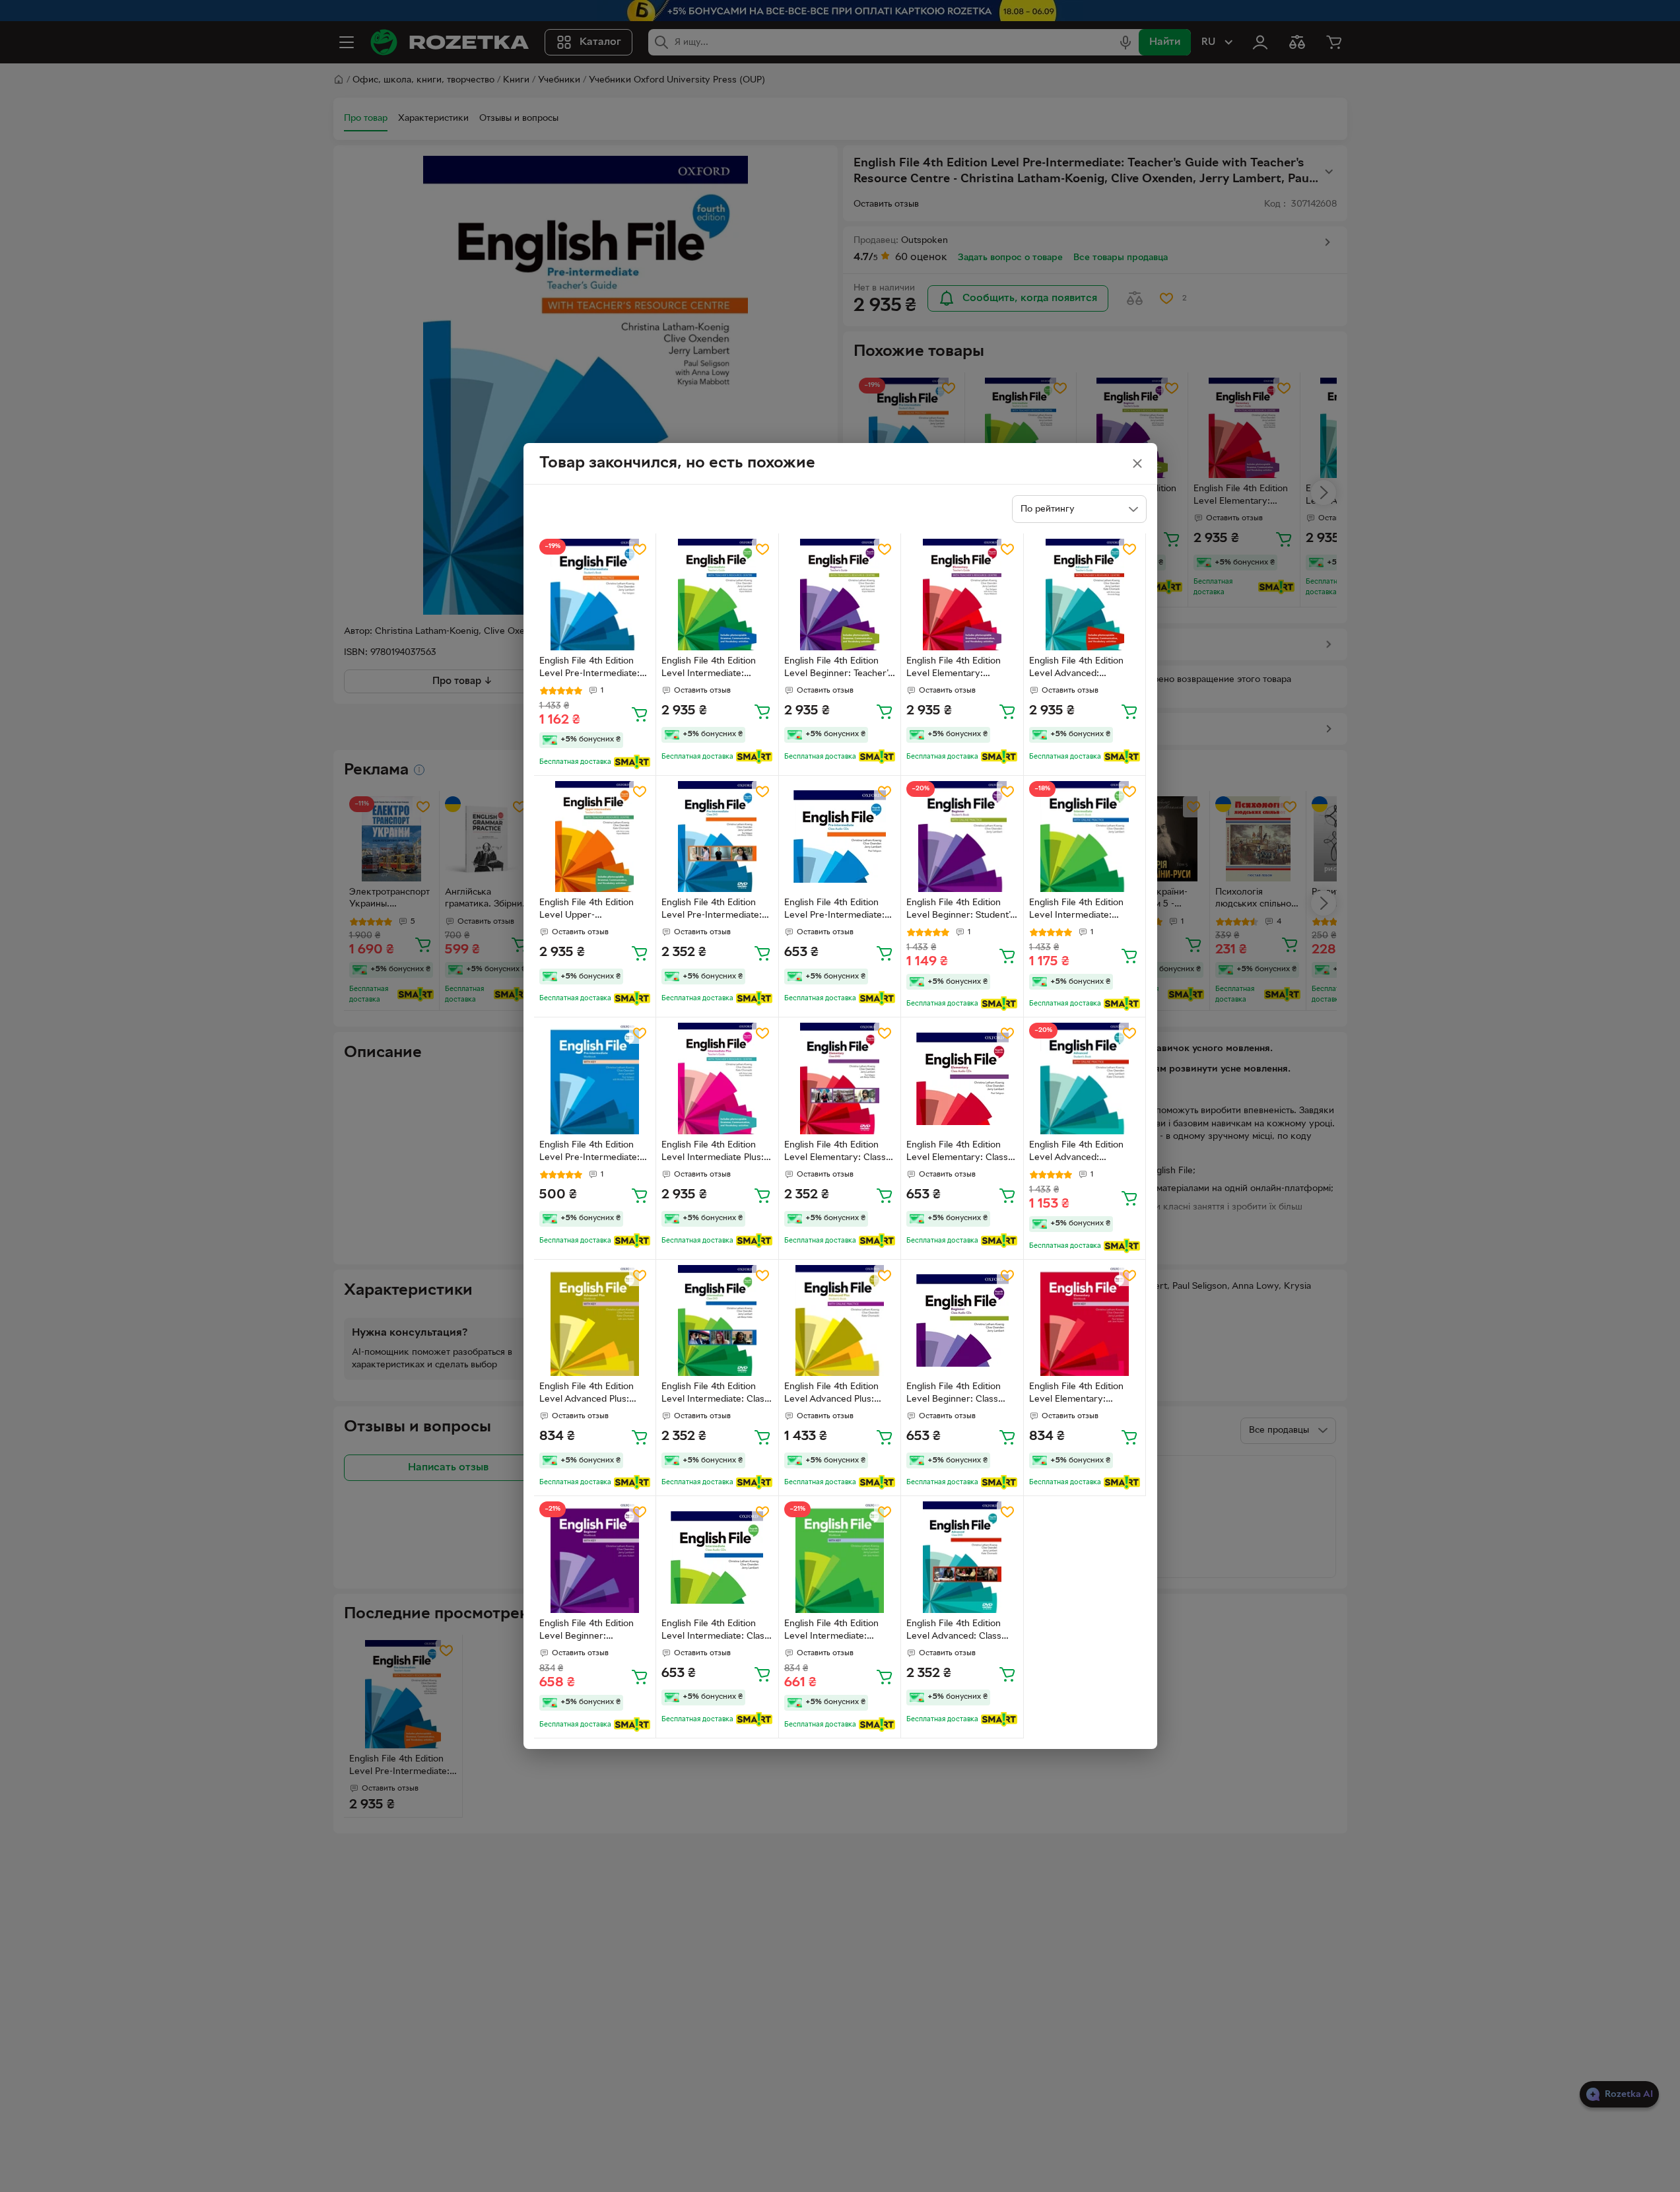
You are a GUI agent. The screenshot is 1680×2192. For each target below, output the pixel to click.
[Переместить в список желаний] (640, 549)
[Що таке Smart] (632, 762)
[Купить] (640, 714)
